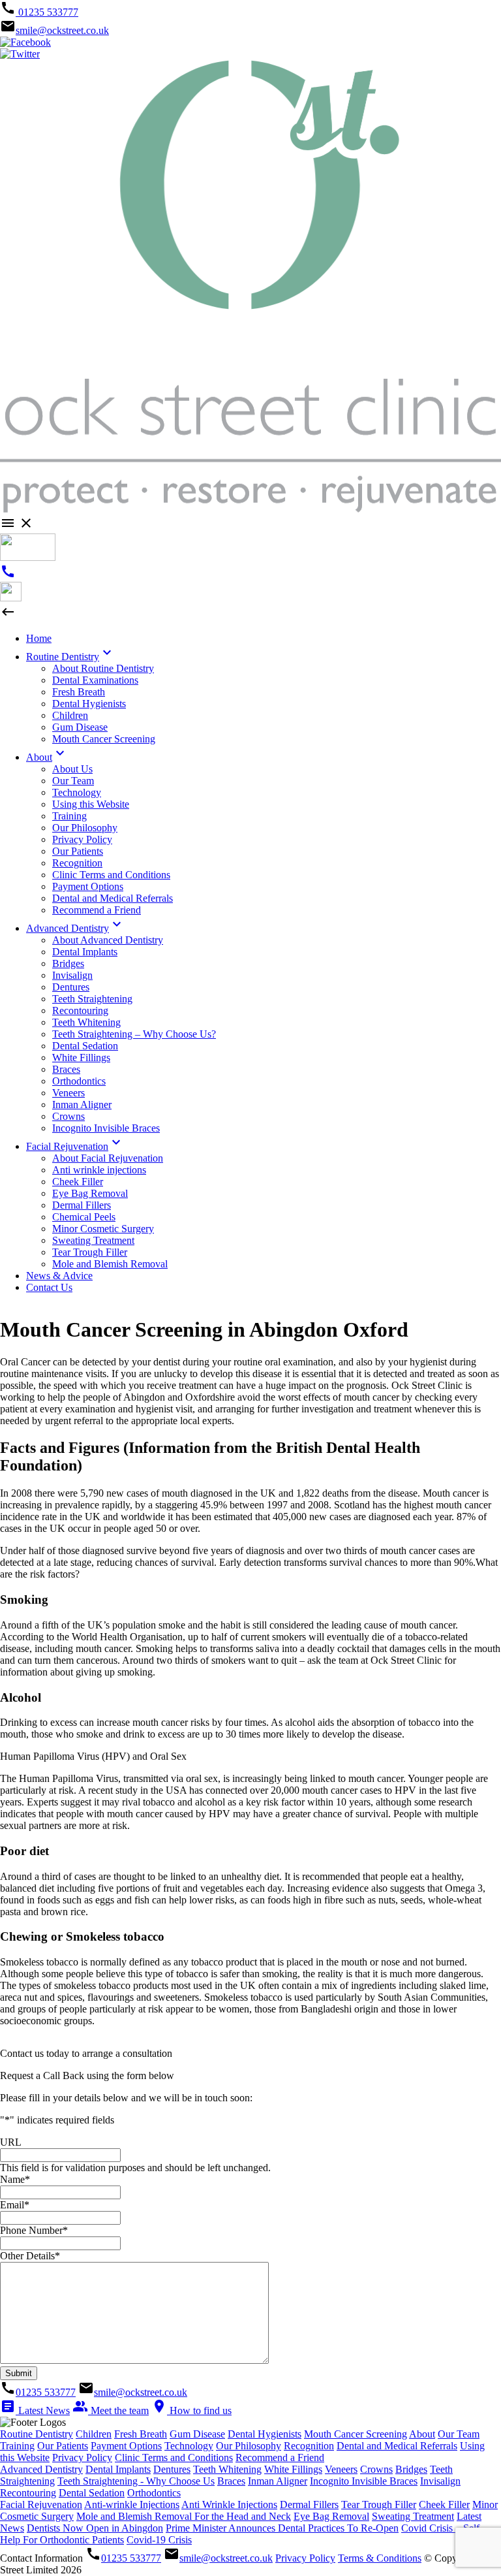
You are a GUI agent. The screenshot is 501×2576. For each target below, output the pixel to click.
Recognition (309, 2446)
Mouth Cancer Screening (356, 2434)
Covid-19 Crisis (159, 2540)
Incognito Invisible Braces (364, 2481)
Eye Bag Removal (331, 2516)
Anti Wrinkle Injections (229, 2504)
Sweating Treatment (413, 2516)
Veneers (341, 2469)
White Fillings (293, 2469)
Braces (231, 2481)
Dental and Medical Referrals (397, 2446)
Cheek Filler (444, 2504)
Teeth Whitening (227, 2469)
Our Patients (63, 2446)
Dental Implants (118, 2469)
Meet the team (111, 2410)
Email (15, 2205)
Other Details (30, 2256)
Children (94, 2434)
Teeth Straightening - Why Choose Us (136, 2481)
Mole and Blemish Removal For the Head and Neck (184, 2516)
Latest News (35, 2410)
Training (17, 2446)
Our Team (459, 2434)
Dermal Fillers (309, 2504)
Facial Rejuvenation (41, 2504)
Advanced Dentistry (41, 2469)
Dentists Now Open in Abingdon (95, 2528)
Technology (189, 2446)
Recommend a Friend (280, 2457)
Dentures (172, 2469)
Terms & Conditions (380, 2558)
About (422, 2434)
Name (15, 2179)
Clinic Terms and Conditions (174, 2457)
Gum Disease (197, 2434)
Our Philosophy (249, 2446)
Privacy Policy (82, 2457)
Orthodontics (154, 2493)
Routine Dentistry (37, 2434)
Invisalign (440, 2481)
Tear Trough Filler (379, 2504)
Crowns (376, 2469)
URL (11, 2142)
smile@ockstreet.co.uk (62, 30)
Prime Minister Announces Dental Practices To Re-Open (282, 2528)
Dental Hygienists (265, 2434)
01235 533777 (47, 12)
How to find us (191, 2410)
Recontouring (28, 2493)
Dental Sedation (92, 2493)
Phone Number (34, 2230)
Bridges (411, 2469)
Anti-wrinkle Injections (132, 2504)
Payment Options (126, 2446)
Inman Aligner (278, 2481)
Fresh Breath (141, 2434)
